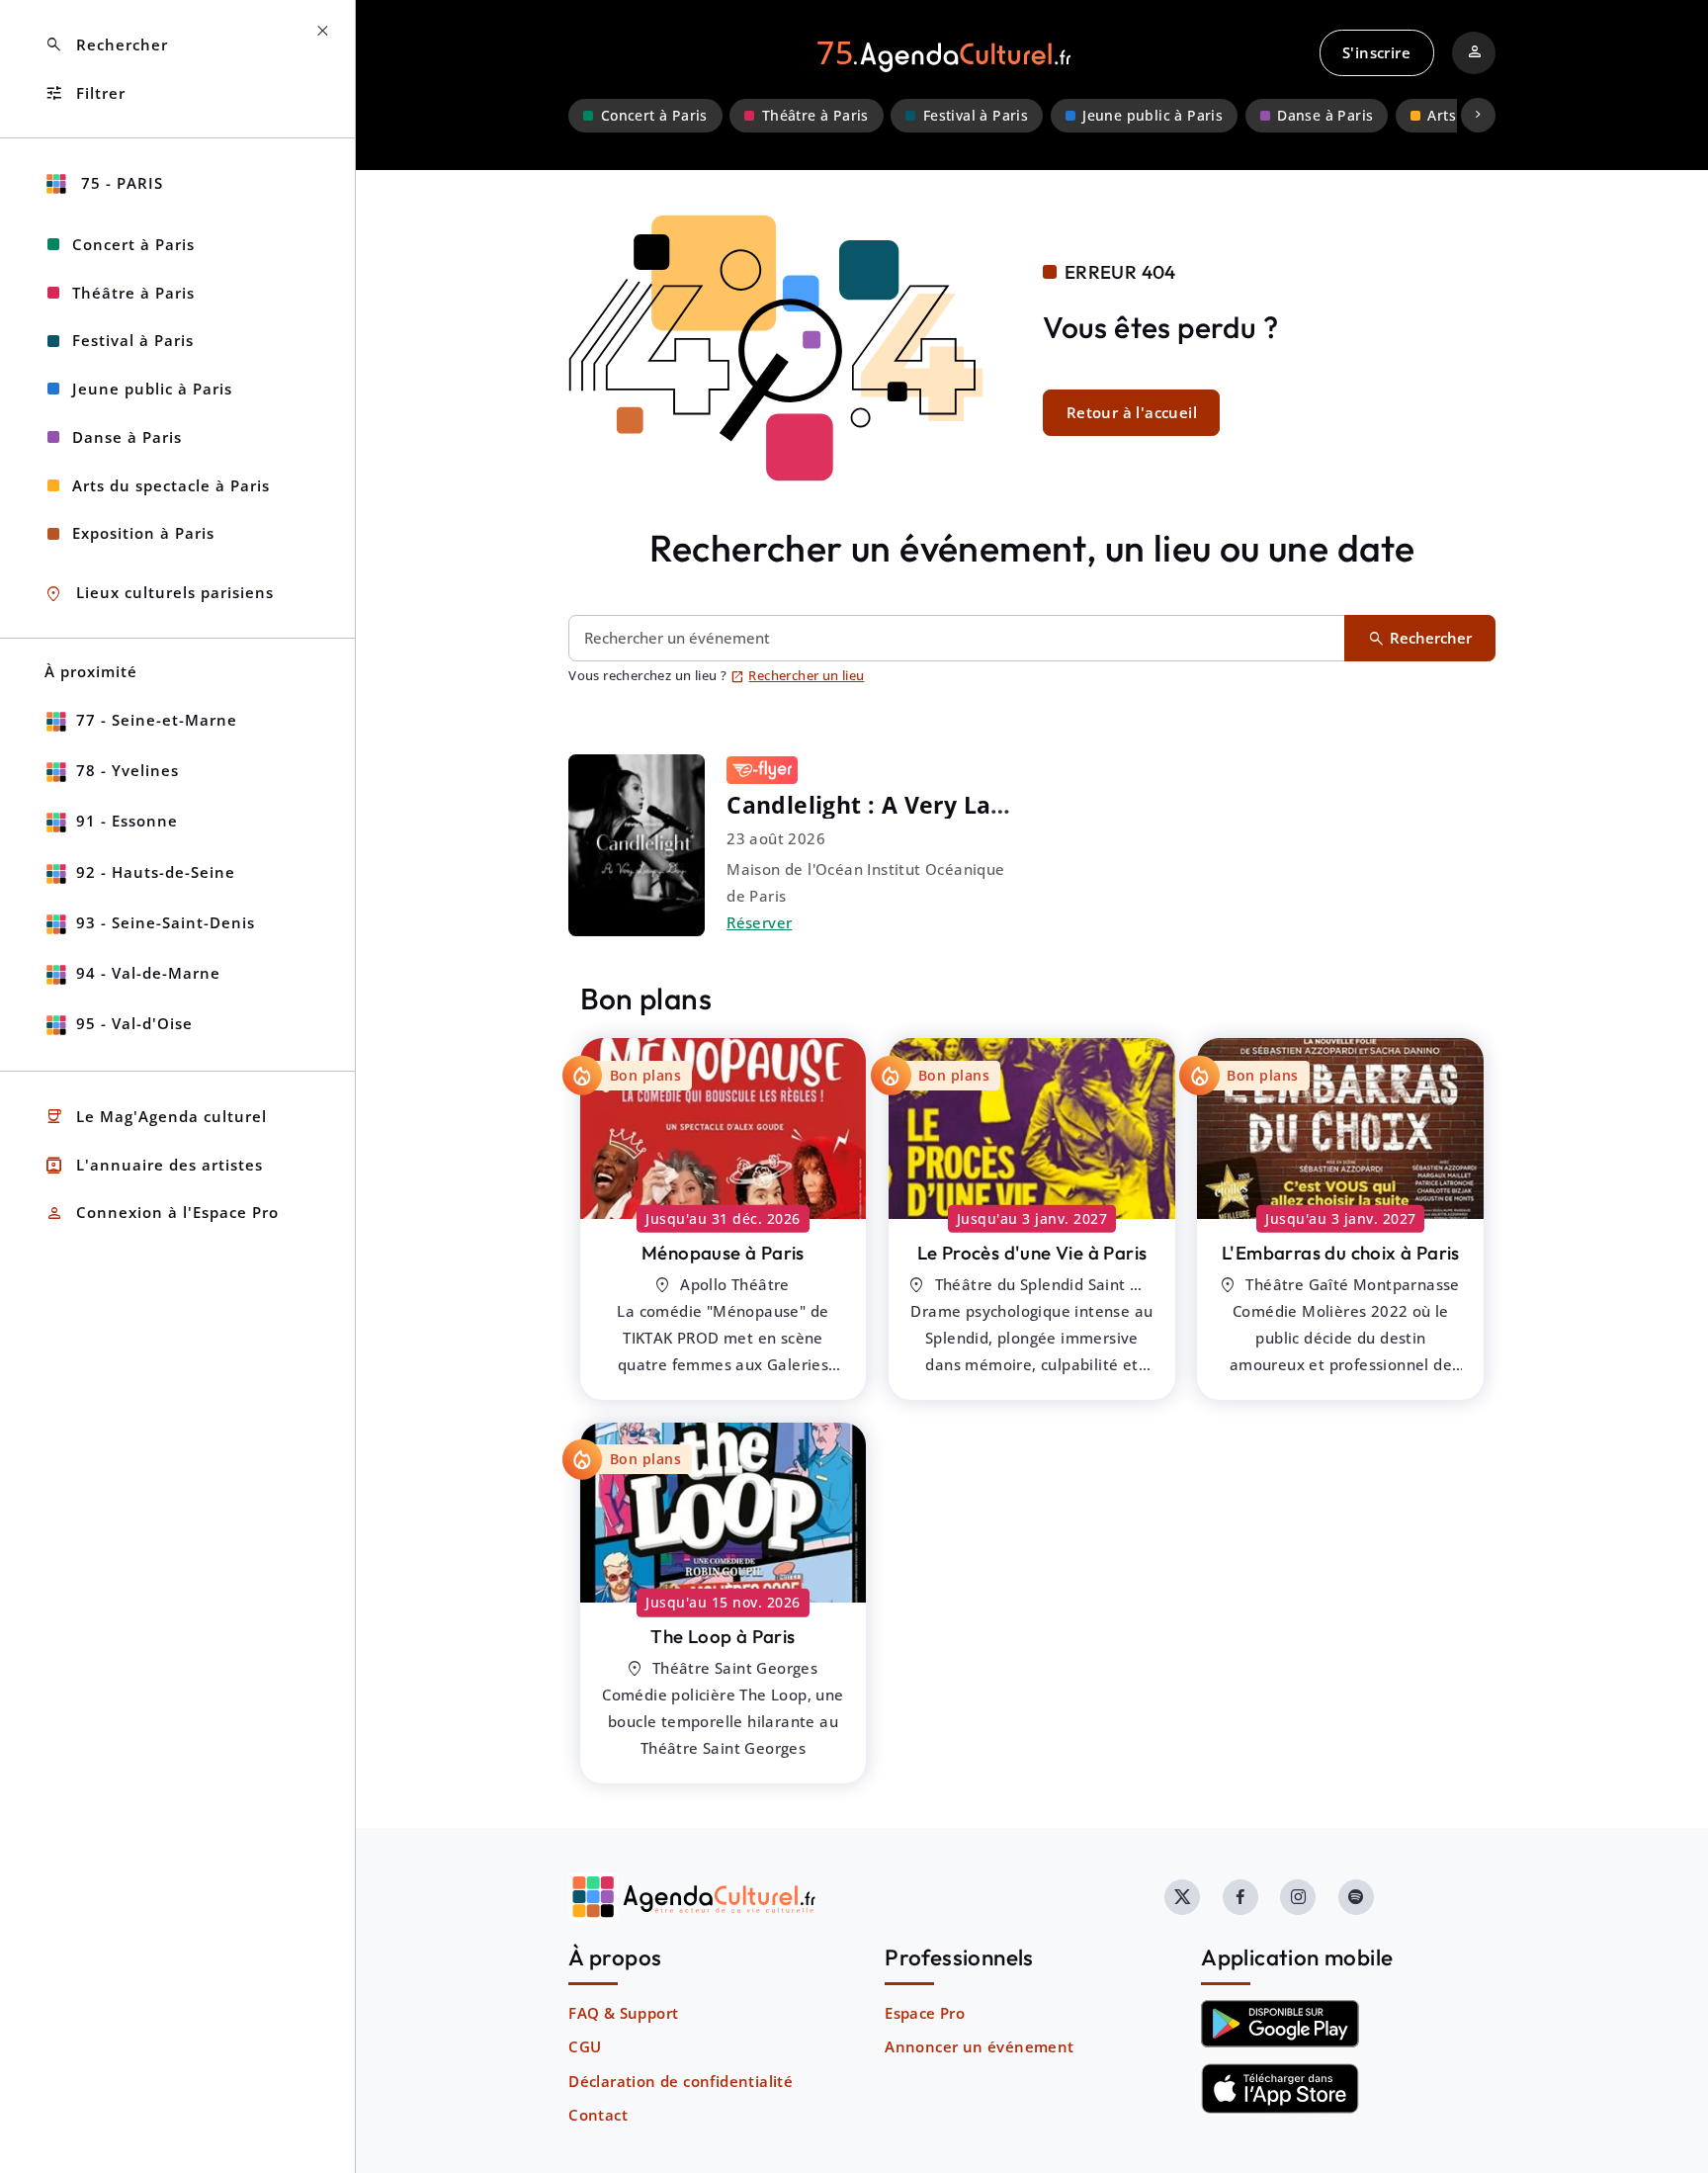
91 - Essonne (127, 821)
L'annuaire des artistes (154, 1165)
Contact (598, 2115)
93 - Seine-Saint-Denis (166, 922)
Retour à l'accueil (1132, 412)
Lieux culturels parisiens (159, 594)
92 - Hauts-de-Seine (156, 872)
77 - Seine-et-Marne (157, 720)
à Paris (723, 1253)
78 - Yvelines (128, 770)
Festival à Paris (976, 116)
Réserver (759, 922)
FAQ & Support (623, 2013)
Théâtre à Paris (815, 116)
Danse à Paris (1325, 116)
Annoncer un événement (979, 2046)
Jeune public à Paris (1153, 116)
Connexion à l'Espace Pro (162, 1214)
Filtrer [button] (85, 93)
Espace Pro (925, 2013)
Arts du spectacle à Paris (171, 485)
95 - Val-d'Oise (134, 1023)
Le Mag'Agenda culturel (156, 1117)
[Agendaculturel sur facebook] (1240, 1897)
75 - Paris (120, 183)
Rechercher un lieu (798, 675)
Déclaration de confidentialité (681, 2081)
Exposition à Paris (143, 533)
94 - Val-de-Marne (148, 973)
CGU (585, 2046)
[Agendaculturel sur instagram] (1298, 1897)
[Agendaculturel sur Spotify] (1356, 1897)
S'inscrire (1376, 52)
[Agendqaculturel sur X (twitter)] (1182, 1897)
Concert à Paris (654, 116)
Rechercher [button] (106, 45)
